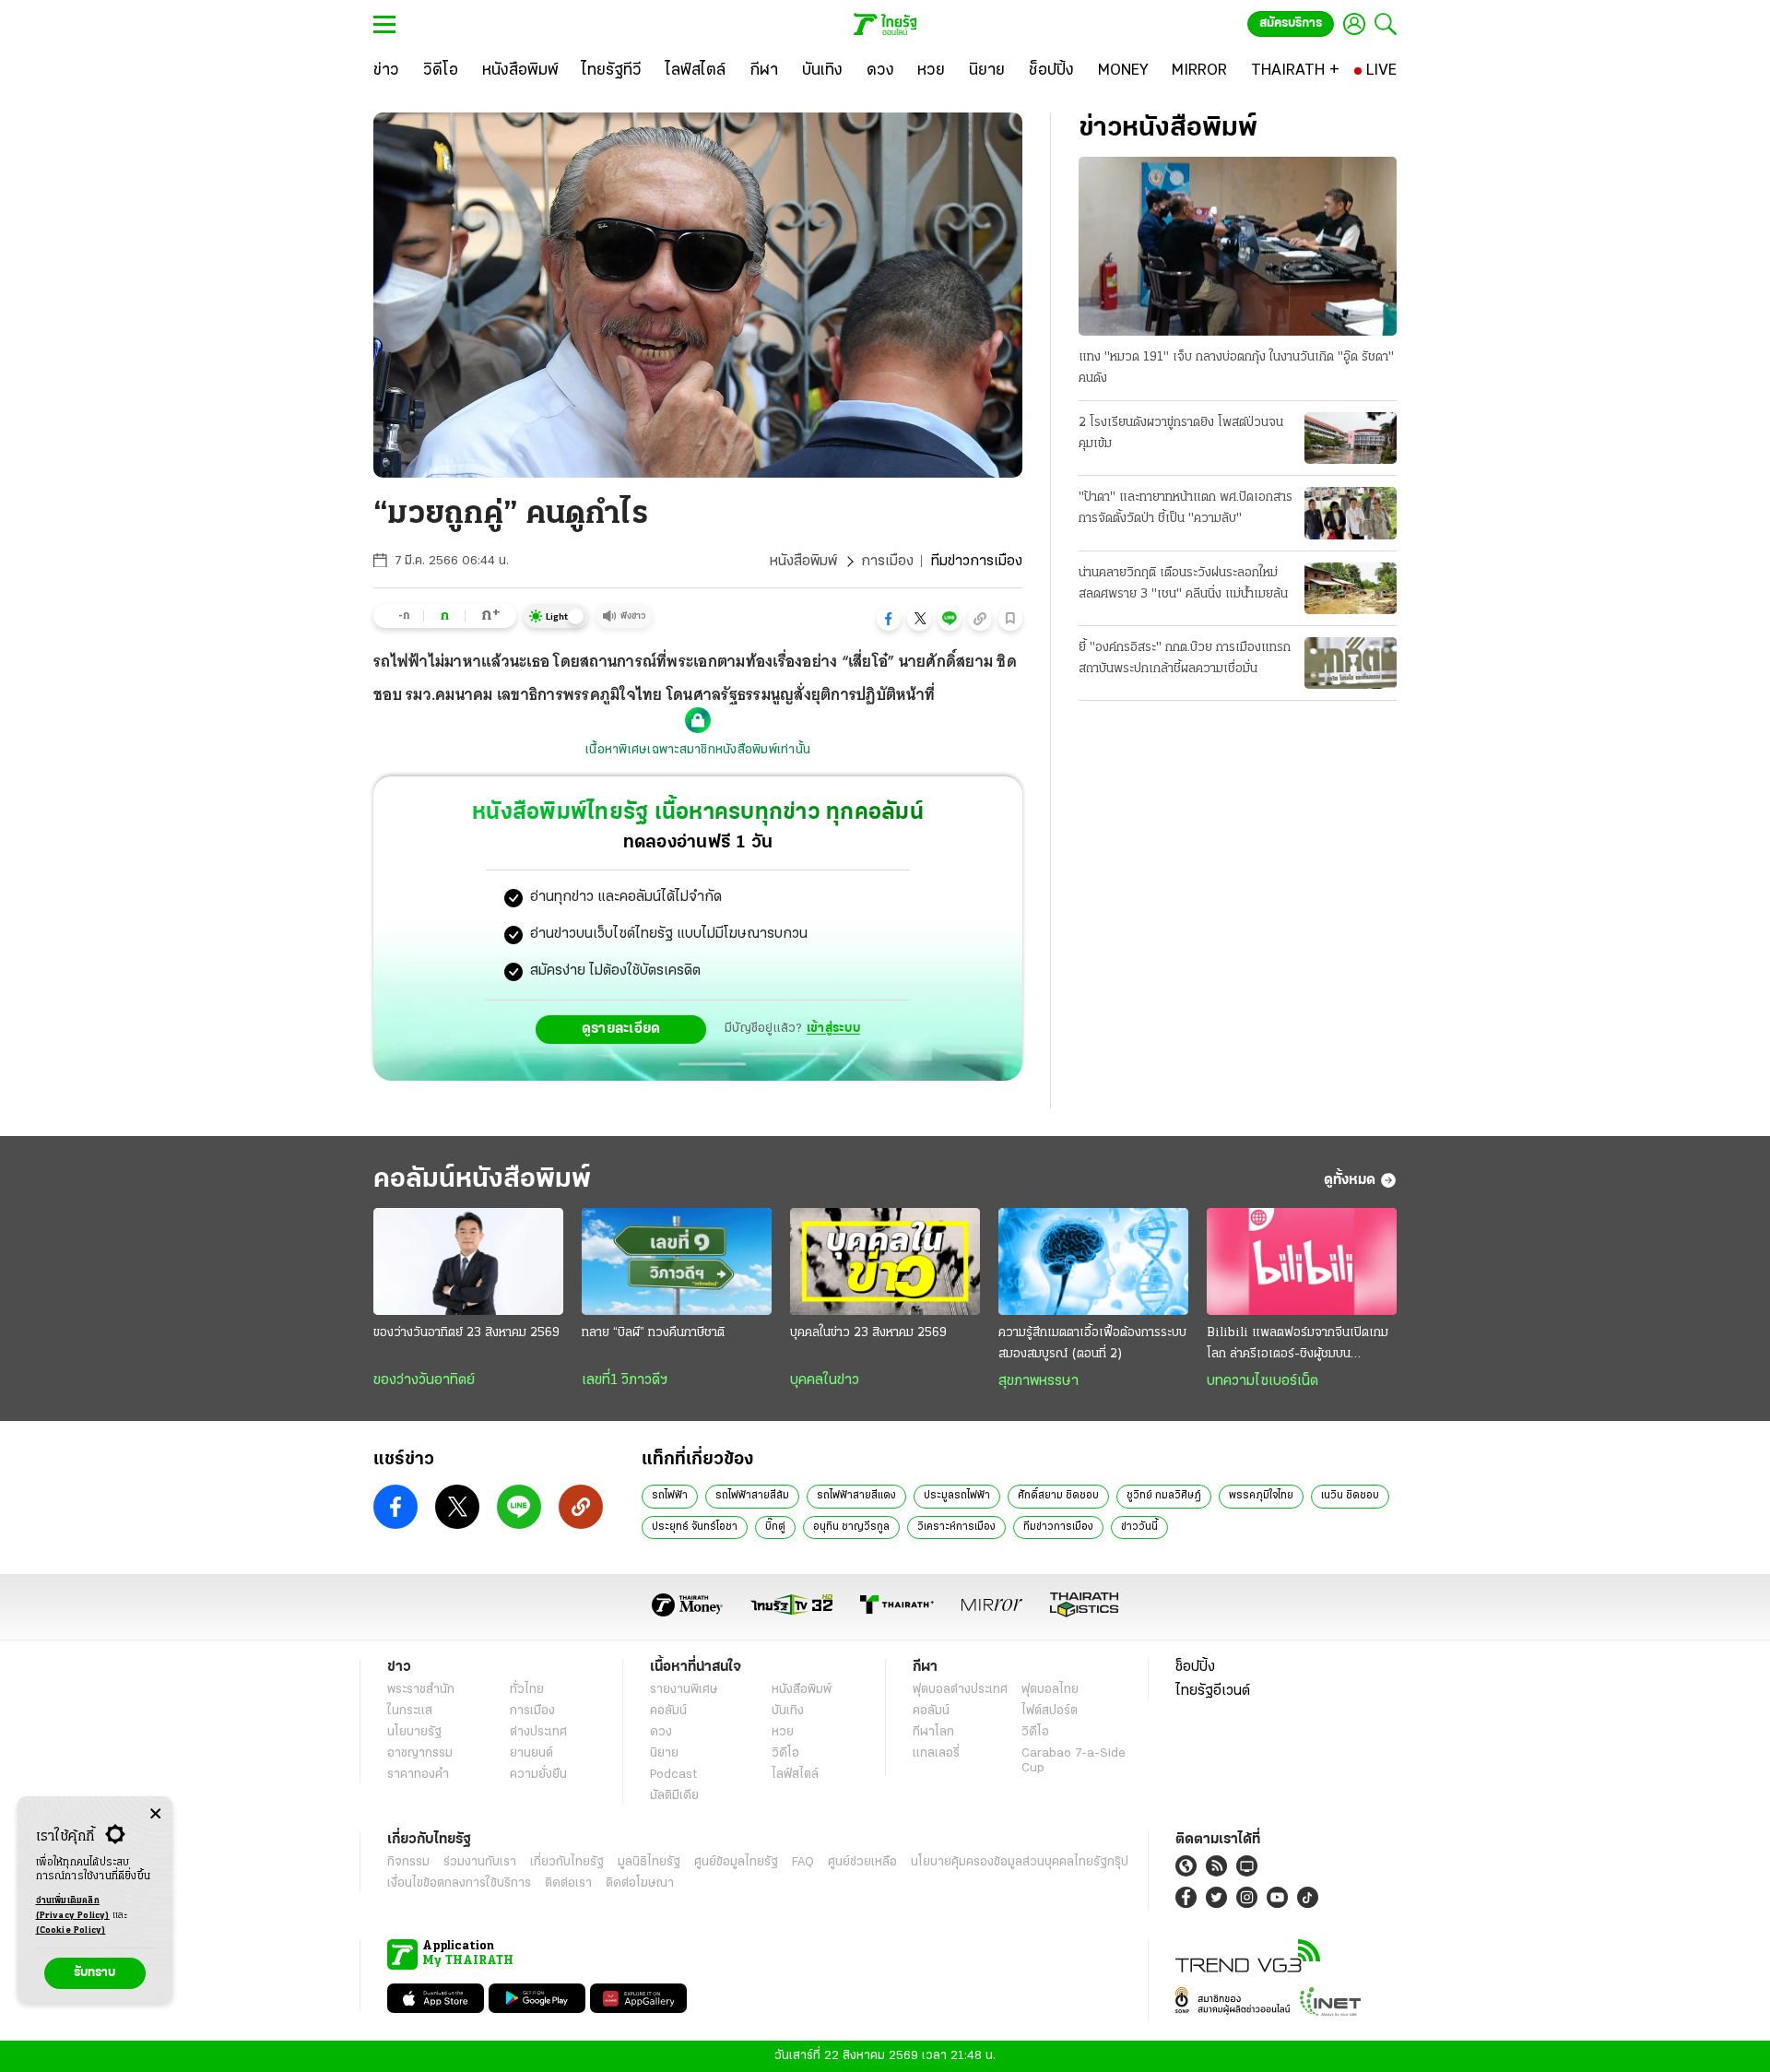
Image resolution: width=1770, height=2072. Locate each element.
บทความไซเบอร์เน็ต (1263, 1381)
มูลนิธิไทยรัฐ (649, 1862)
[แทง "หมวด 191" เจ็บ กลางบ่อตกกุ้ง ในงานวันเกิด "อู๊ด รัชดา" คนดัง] (1238, 246)
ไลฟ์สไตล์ (795, 1775)
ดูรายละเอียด (621, 1029)
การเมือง (887, 562)
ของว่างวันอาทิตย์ (424, 1380)
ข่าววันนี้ (1139, 1527)
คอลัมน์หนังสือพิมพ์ (482, 1180)
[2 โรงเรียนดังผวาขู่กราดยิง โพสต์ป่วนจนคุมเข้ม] (1351, 438)
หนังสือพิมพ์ (803, 562)
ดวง (661, 1732)
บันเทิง (788, 1711)
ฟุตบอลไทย (1050, 1690)
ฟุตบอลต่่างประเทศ (960, 1690)
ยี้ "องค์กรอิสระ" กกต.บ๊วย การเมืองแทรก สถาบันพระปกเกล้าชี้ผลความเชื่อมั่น (1185, 658)
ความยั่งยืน (538, 1775)
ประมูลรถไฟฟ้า (957, 1496)
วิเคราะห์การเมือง (956, 1527)
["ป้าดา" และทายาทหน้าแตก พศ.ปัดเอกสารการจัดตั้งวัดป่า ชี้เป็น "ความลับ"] (1351, 513)
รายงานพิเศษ (684, 1690)
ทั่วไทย (527, 1690)
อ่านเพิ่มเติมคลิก (73, 1908)
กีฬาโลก (933, 1732)
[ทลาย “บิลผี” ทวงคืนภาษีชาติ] (677, 1261)
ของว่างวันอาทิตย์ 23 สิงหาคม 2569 (466, 1333)
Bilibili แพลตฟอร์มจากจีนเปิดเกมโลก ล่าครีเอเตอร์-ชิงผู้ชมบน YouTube (1298, 1345)
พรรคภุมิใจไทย (1261, 1496)
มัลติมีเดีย (674, 1796)
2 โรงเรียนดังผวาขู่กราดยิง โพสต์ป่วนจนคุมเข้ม (1181, 433)
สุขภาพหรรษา (1038, 1381)
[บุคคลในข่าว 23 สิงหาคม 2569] (885, 1261)
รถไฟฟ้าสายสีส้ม (752, 1496)
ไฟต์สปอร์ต (1050, 1711)
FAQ (803, 1862)
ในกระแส (410, 1711)
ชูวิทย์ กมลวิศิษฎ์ (1164, 1496)
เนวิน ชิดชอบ (1350, 1496)
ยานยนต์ (531, 1753)
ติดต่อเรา (568, 1883)
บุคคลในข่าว (825, 1380)
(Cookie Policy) (71, 1930)
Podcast (673, 1775)
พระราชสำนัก (421, 1690)
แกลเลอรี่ (936, 1753)
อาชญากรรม (420, 1753)
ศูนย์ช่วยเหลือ (862, 1862)
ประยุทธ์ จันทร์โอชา (695, 1527)
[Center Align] (155, 1814)
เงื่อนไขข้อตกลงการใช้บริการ (459, 1883)
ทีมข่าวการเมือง (1058, 1527)
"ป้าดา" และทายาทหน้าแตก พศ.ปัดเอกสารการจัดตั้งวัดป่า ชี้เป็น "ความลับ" (1186, 508)
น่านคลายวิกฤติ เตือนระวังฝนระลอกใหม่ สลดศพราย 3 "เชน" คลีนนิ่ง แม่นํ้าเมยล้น (1183, 584)
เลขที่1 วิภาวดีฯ (625, 1380)
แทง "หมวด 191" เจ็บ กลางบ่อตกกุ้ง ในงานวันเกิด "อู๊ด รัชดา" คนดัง (1236, 368)
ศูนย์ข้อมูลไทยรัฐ (736, 1862)
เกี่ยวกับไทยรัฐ (567, 1862)
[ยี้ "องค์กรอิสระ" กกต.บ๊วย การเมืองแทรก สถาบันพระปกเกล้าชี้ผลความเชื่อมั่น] (1351, 663)
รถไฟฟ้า (670, 1496)
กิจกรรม (408, 1862)
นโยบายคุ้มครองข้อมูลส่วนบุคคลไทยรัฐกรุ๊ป (1020, 1862)
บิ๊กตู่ (775, 1527)
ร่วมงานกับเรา (480, 1862)
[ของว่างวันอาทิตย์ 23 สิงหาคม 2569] (468, 1261)
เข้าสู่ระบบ (833, 1029)
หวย (783, 1732)
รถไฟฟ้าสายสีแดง (856, 1496)
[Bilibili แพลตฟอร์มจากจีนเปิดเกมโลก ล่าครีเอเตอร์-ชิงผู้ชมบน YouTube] (1302, 1261)
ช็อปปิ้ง (1195, 1667)
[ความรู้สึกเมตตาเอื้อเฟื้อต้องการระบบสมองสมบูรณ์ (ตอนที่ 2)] (1093, 1261)
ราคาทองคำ (418, 1775)
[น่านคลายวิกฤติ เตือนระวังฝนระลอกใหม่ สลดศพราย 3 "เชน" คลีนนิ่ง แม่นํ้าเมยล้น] (1351, 588)
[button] (889, 619)
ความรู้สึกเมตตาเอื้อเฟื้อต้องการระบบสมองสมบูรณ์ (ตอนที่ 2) (1092, 1344)
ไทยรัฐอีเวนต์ (1213, 1691)
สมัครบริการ (1291, 24)
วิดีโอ (785, 1753)
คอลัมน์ (668, 1711)
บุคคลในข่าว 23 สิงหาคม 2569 (868, 1333)
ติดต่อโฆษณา (640, 1883)
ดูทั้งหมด (1350, 1180)
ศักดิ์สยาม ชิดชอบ (1058, 1496)
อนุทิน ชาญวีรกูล (851, 1527)
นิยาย (664, 1753)
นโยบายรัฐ (414, 1732)
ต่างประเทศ (538, 1732)
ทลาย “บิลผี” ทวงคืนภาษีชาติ (653, 1333)
